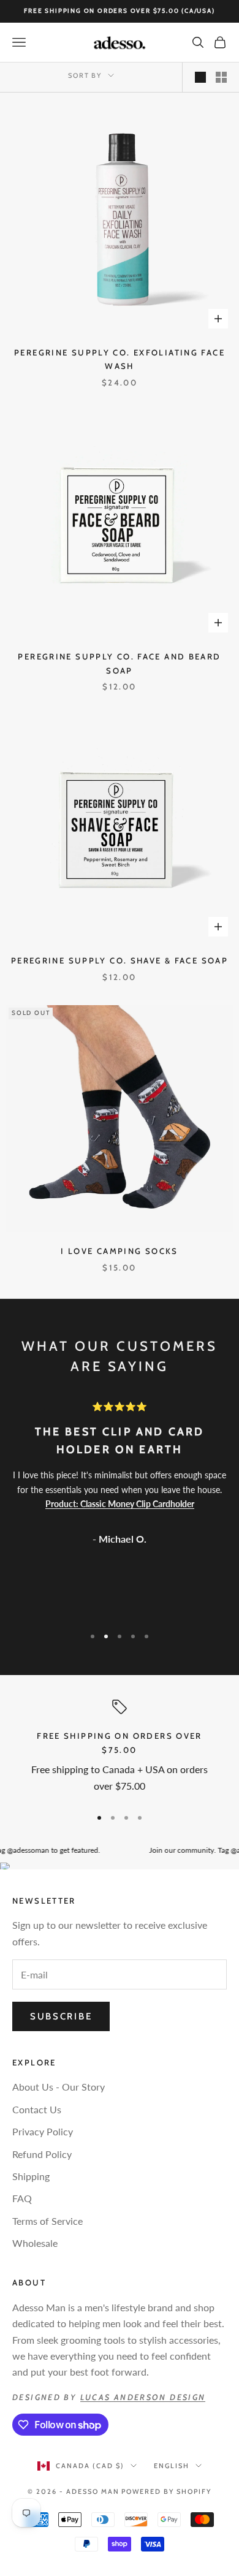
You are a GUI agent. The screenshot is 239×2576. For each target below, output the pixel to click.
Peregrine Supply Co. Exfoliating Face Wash (120, 359)
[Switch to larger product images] (200, 77)
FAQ (22, 2198)
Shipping (31, 2176)
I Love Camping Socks (120, 1251)
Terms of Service (47, 2221)
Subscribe (61, 2016)
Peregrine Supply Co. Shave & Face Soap (120, 960)
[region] (120, 1748)
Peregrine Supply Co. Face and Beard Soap (119, 663)
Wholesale (35, 2243)
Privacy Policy (43, 2131)
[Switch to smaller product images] (221, 77)
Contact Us (37, 2109)
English (172, 2466)
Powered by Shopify (166, 2491)
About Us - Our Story (59, 2087)
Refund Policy (42, 2154)
